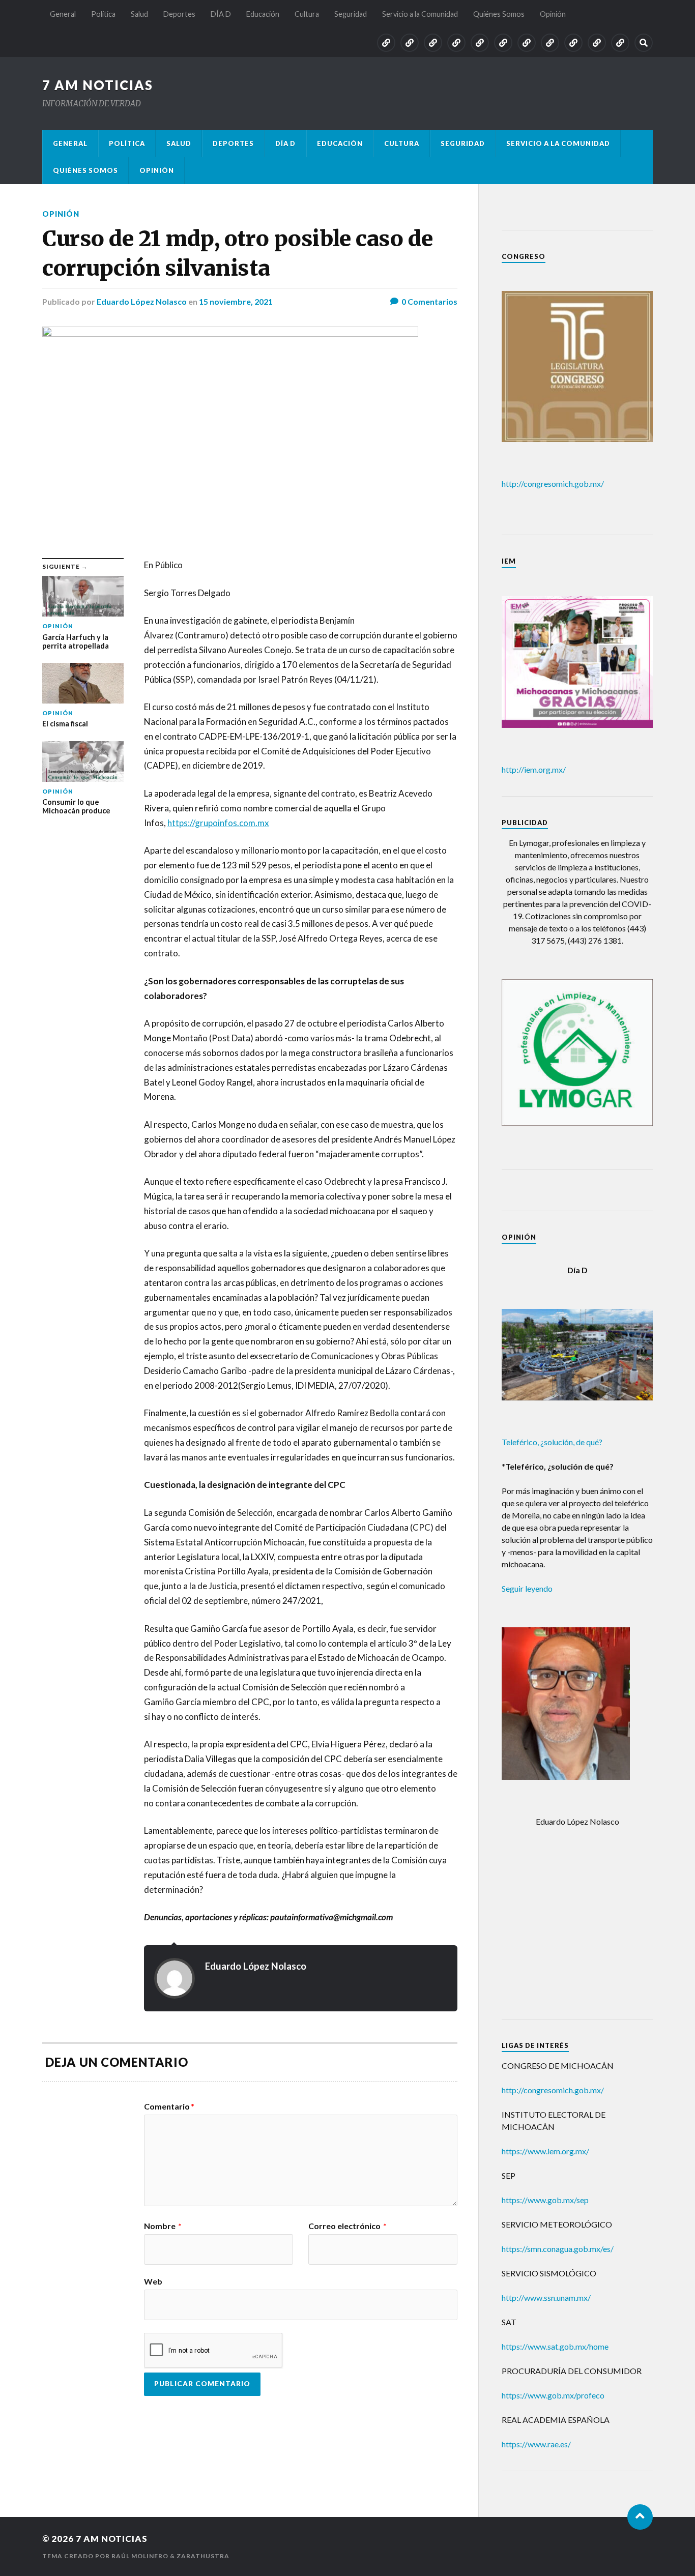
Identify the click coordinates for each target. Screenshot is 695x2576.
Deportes (179, 14)
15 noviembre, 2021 (236, 301)
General (63, 14)
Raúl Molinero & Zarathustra (170, 2556)
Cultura (307, 14)
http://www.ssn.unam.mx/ (546, 2297)
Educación (263, 14)
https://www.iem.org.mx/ (545, 2151)
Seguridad (351, 14)
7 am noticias (98, 85)
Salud (139, 14)
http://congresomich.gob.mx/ (553, 484)
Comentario (169, 2106)
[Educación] (503, 43)
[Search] (644, 43)
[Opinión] (620, 43)
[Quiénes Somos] (597, 43)
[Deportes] (456, 43)
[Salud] (433, 43)
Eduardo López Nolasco (142, 301)
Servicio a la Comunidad (420, 14)
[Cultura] (527, 43)
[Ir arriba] (640, 2517)
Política (103, 14)
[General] (386, 43)
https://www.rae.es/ (536, 2444)
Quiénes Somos (499, 14)
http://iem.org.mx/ (534, 769)
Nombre (163, 2226)
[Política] (410, 43)
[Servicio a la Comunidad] (573, 43)
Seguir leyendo (527, 1588)
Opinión (553, 14)
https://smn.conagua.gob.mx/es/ (558, 2249)
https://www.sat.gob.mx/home (555, 2346)
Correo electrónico (347, 2226)
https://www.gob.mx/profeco (553, 2395)
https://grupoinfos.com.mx (218, 823)
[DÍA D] (480, 43)
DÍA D (221, 14)
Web (153, 2281)
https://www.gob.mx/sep (545, 2200)
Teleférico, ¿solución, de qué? (552, 1442)
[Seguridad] (550, 43)
